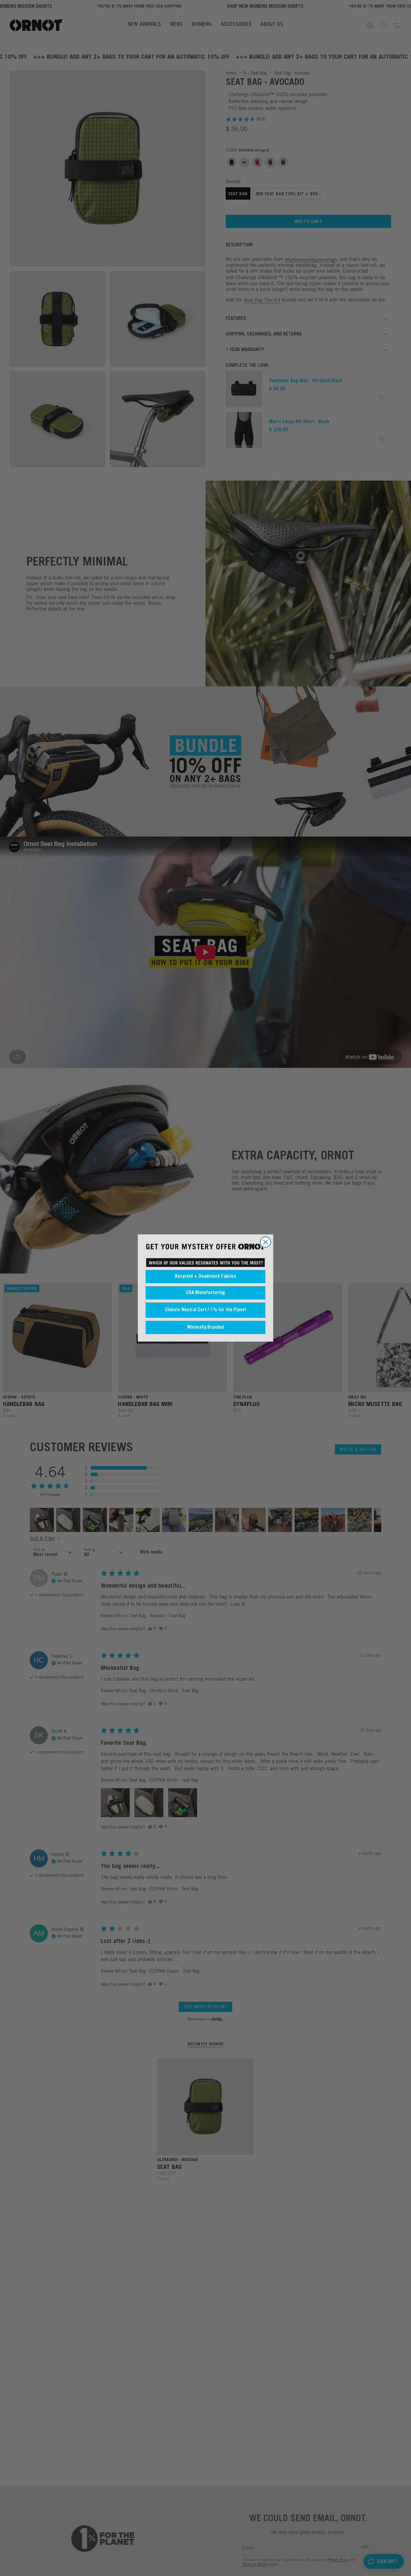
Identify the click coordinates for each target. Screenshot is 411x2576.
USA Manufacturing (205, 1293)
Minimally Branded (205, 1327)
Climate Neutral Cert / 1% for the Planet (206, 1310)
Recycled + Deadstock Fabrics (205, 1277)
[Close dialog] (266, 1242)
